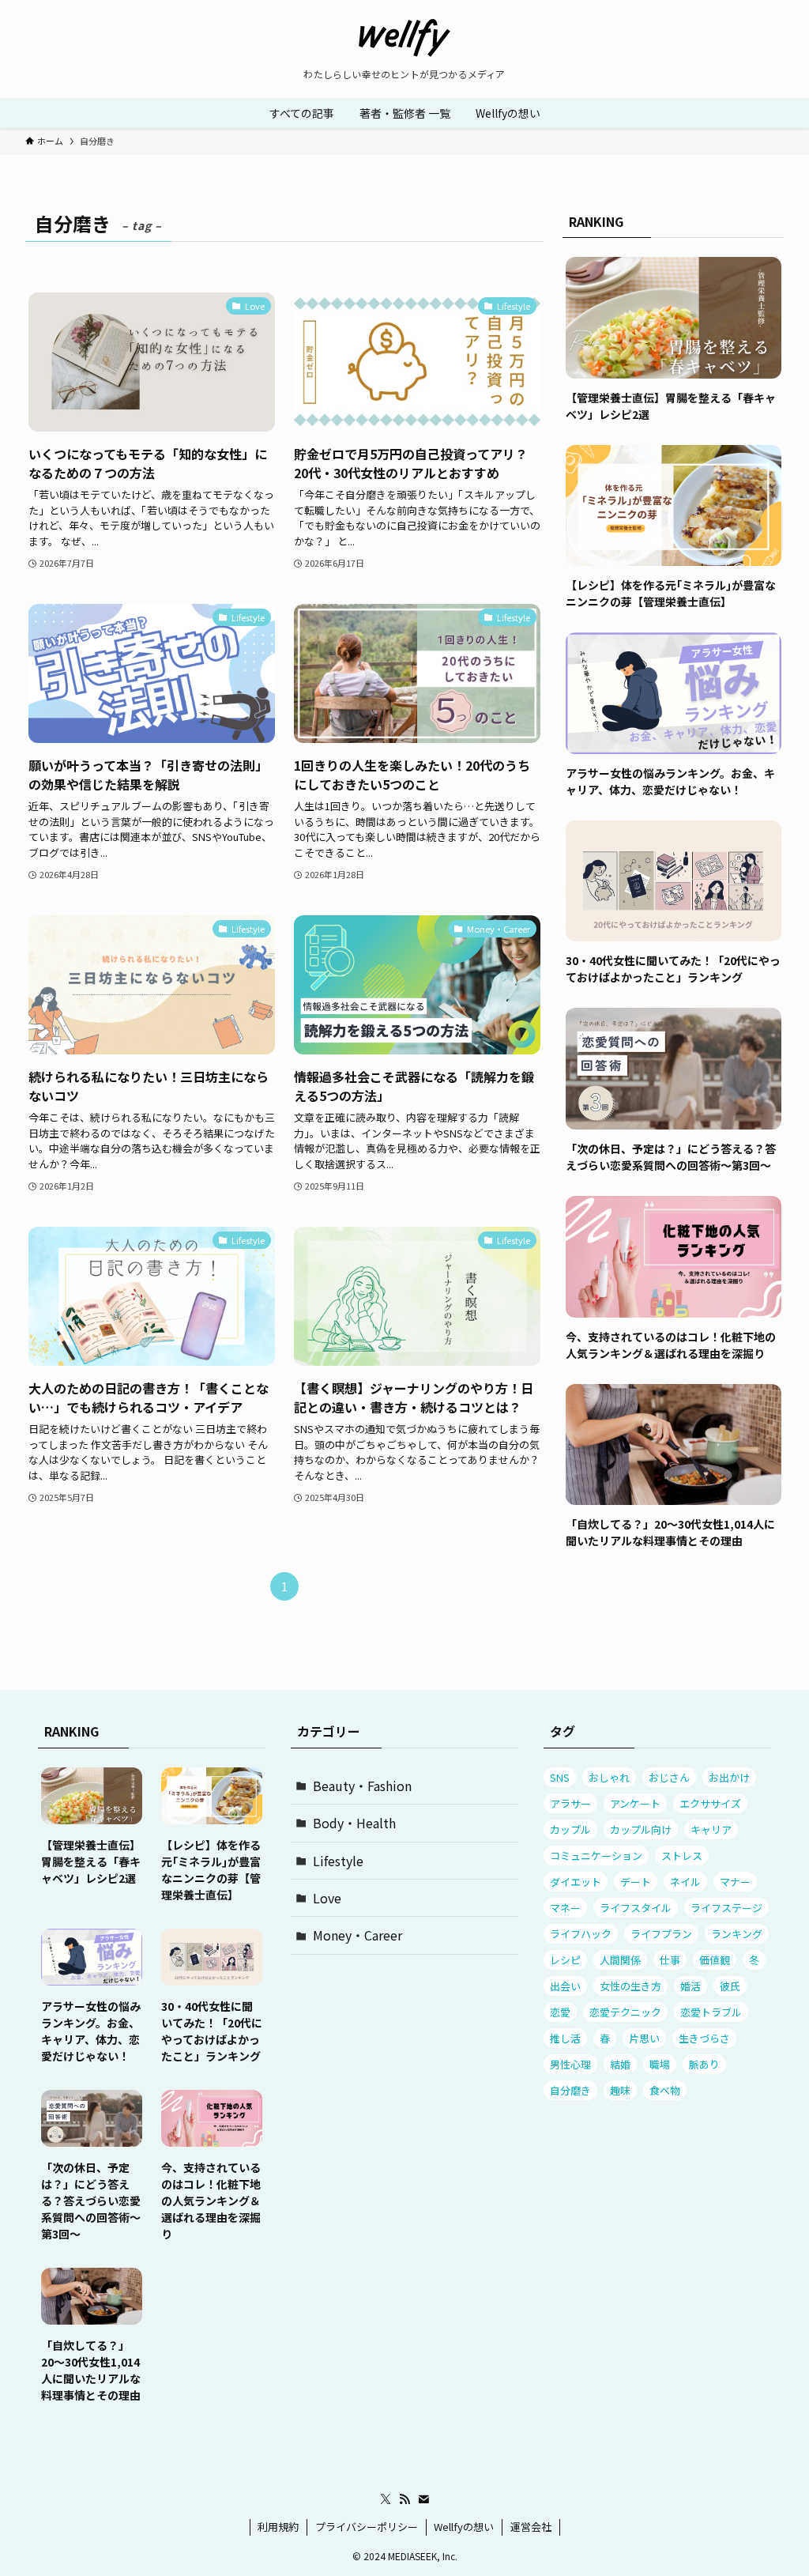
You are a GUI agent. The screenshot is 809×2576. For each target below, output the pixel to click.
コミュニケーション (596, 1856)
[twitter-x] (386, 2499)
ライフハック (581, 1934)
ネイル (685, 1882)
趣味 (620, 2090)
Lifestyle (338, 1861)
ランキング (737, 1934)
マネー (565, 1908)
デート (636, 1882)
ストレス (682, 1856)
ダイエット (576, 1882)
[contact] (423, 2499)
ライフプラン (661, 1934)
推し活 (565, 2038)
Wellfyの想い (464, 2527)
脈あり (704, 2064)
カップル (570, 1829)
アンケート (635, 1803)
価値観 (715, 1960)
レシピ (565, 1960)
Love (327, 1898)
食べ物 (665, 2090)
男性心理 (570, 2064)
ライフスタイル (636, 1908)
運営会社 (531, 2527)
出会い (565, 1986)
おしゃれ (609, 1777)
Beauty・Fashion (362, 1786)
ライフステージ (726, 1908)
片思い (644, 2038)
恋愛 (560, 2012)
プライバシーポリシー (367, 2527)
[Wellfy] (404, 38)
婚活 (690, 1986)
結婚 (620, 2064)
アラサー (570, 1803)
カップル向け (641, 1829)
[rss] (404, 2499)
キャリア (711, 1829)
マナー (735, 1882)
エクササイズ (710, 1803)
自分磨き (570, 2090)
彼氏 (730, 1986)
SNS (560, 1777)
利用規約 (278, 2527)
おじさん (669, 1777)
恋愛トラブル (711, 2012)
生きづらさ (704, 2038)
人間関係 (620, 1960)
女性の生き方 (630, 1986)
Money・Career (357, 1935)
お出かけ (729, 1777)
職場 (660, 2064)
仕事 (670, 1960)
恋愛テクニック (625, 2012)
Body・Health (354, 1823)
